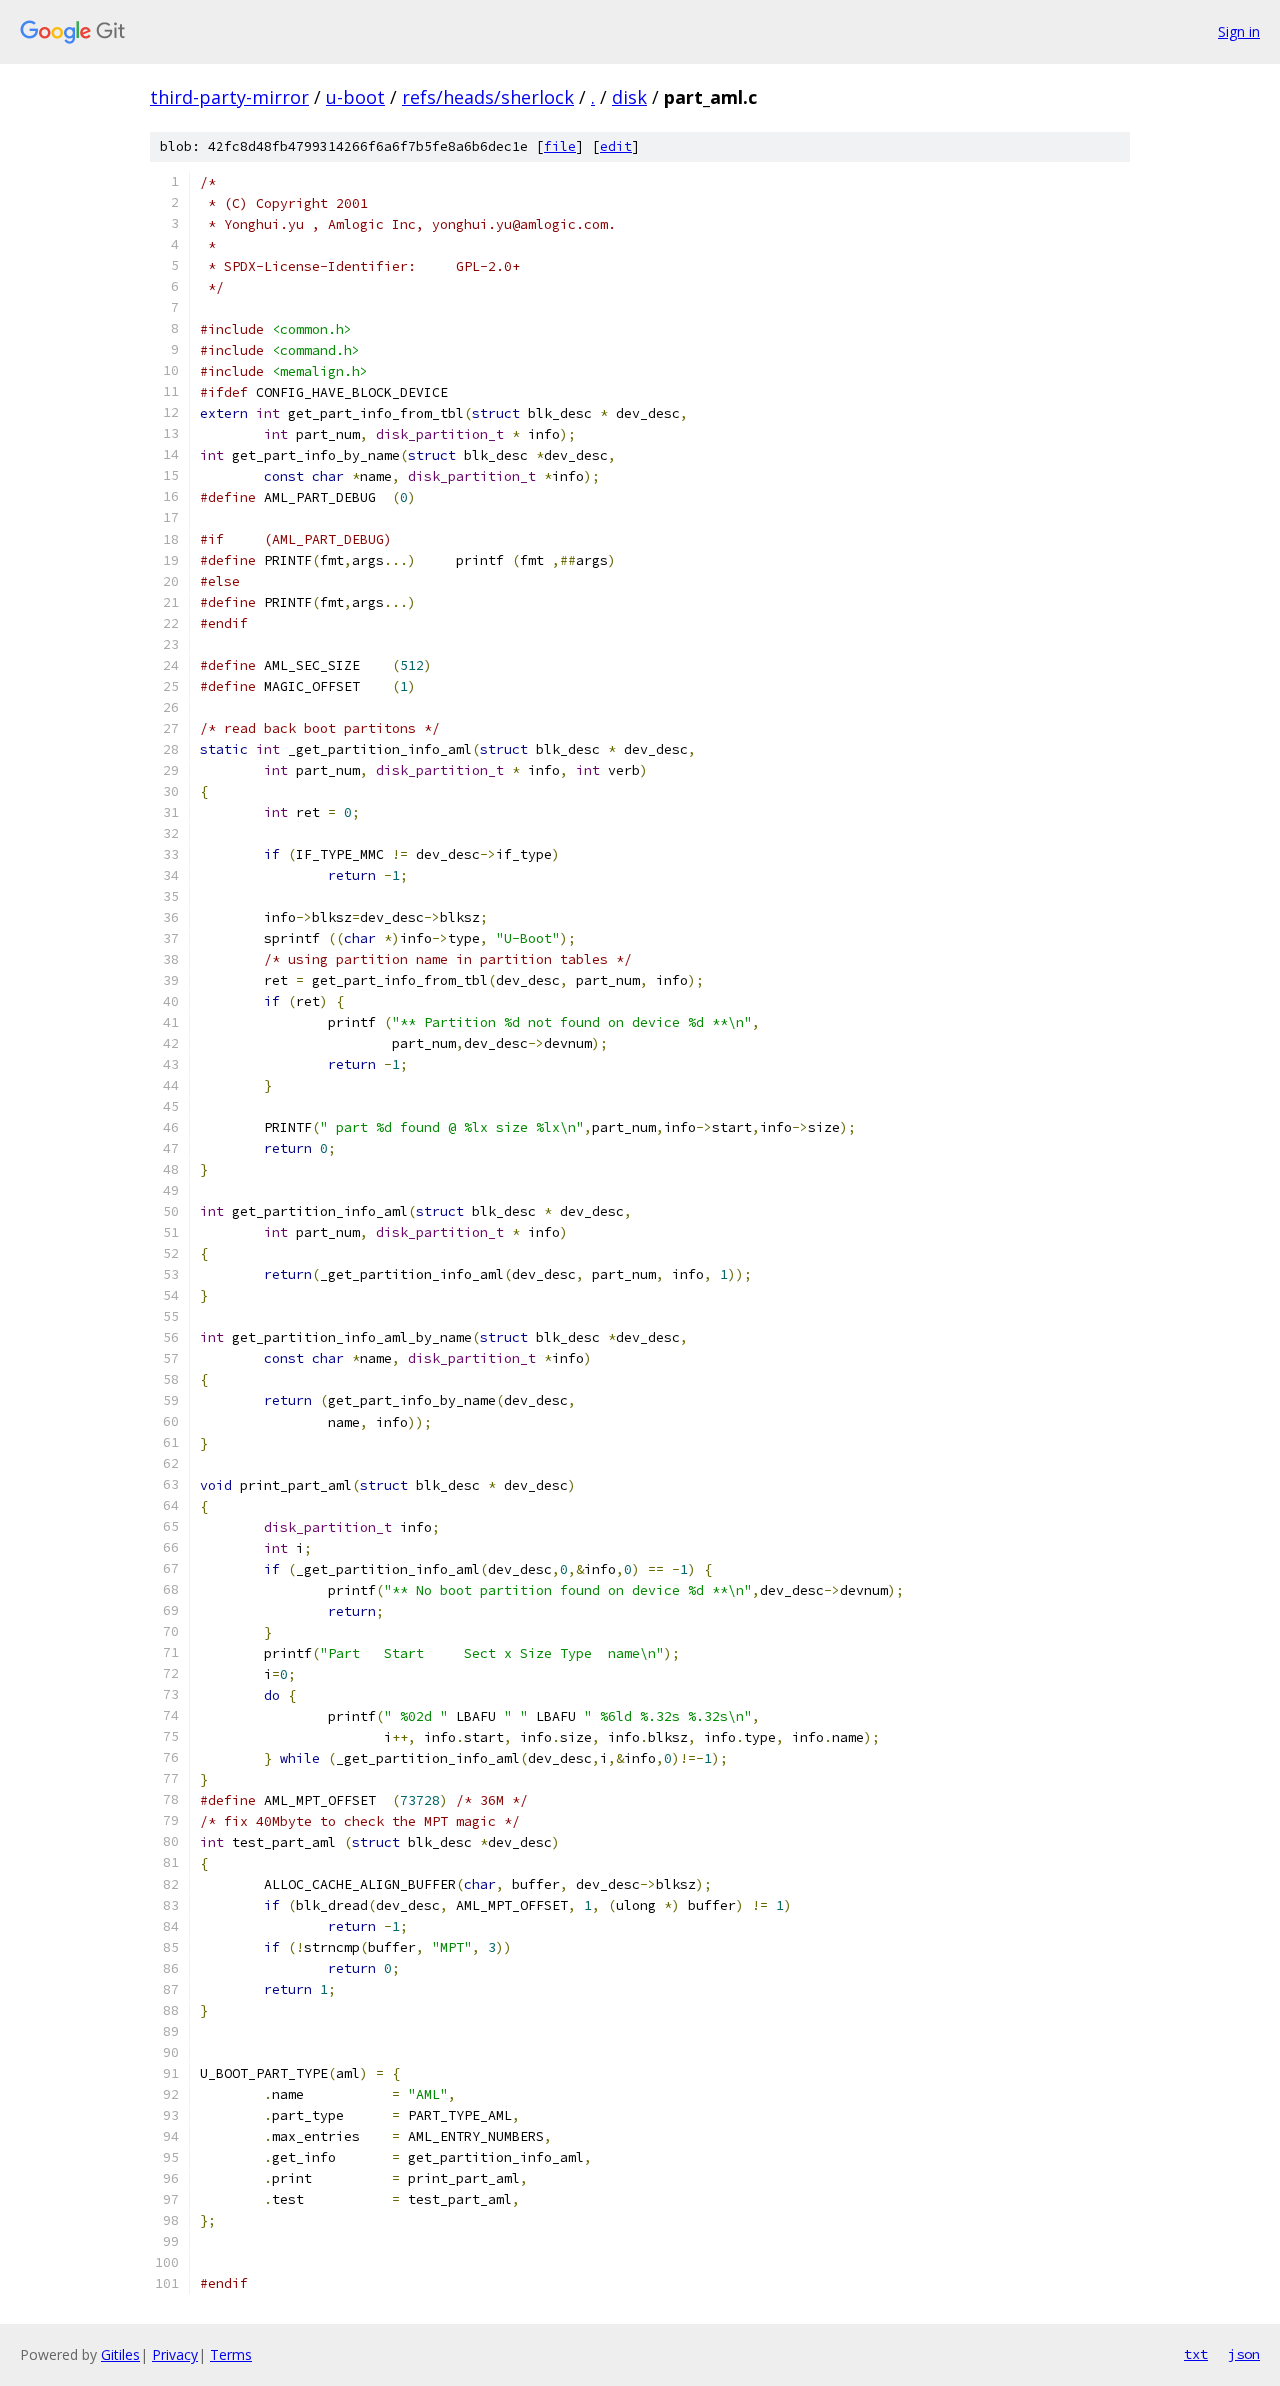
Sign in (1239, 31)
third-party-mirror (229, 97)
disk (629, 97)
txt (1196, 2354)
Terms (231, 2354)
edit (616, 146)
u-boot (355, 97)
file (560, 146)
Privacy (175, 2354)
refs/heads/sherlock (488, 97)
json (1244, 2354)
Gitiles (120, 2354)
